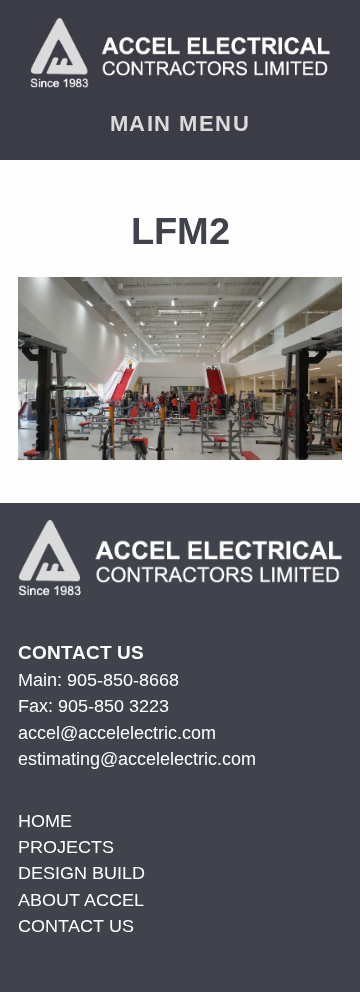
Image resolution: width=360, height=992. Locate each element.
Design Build (81, 873)
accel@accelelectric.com (117, 733)
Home (45, 821)
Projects (66, 847)
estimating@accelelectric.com (137, 759)
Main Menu (180, 123)
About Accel (81, 900)
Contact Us (76, 926)
